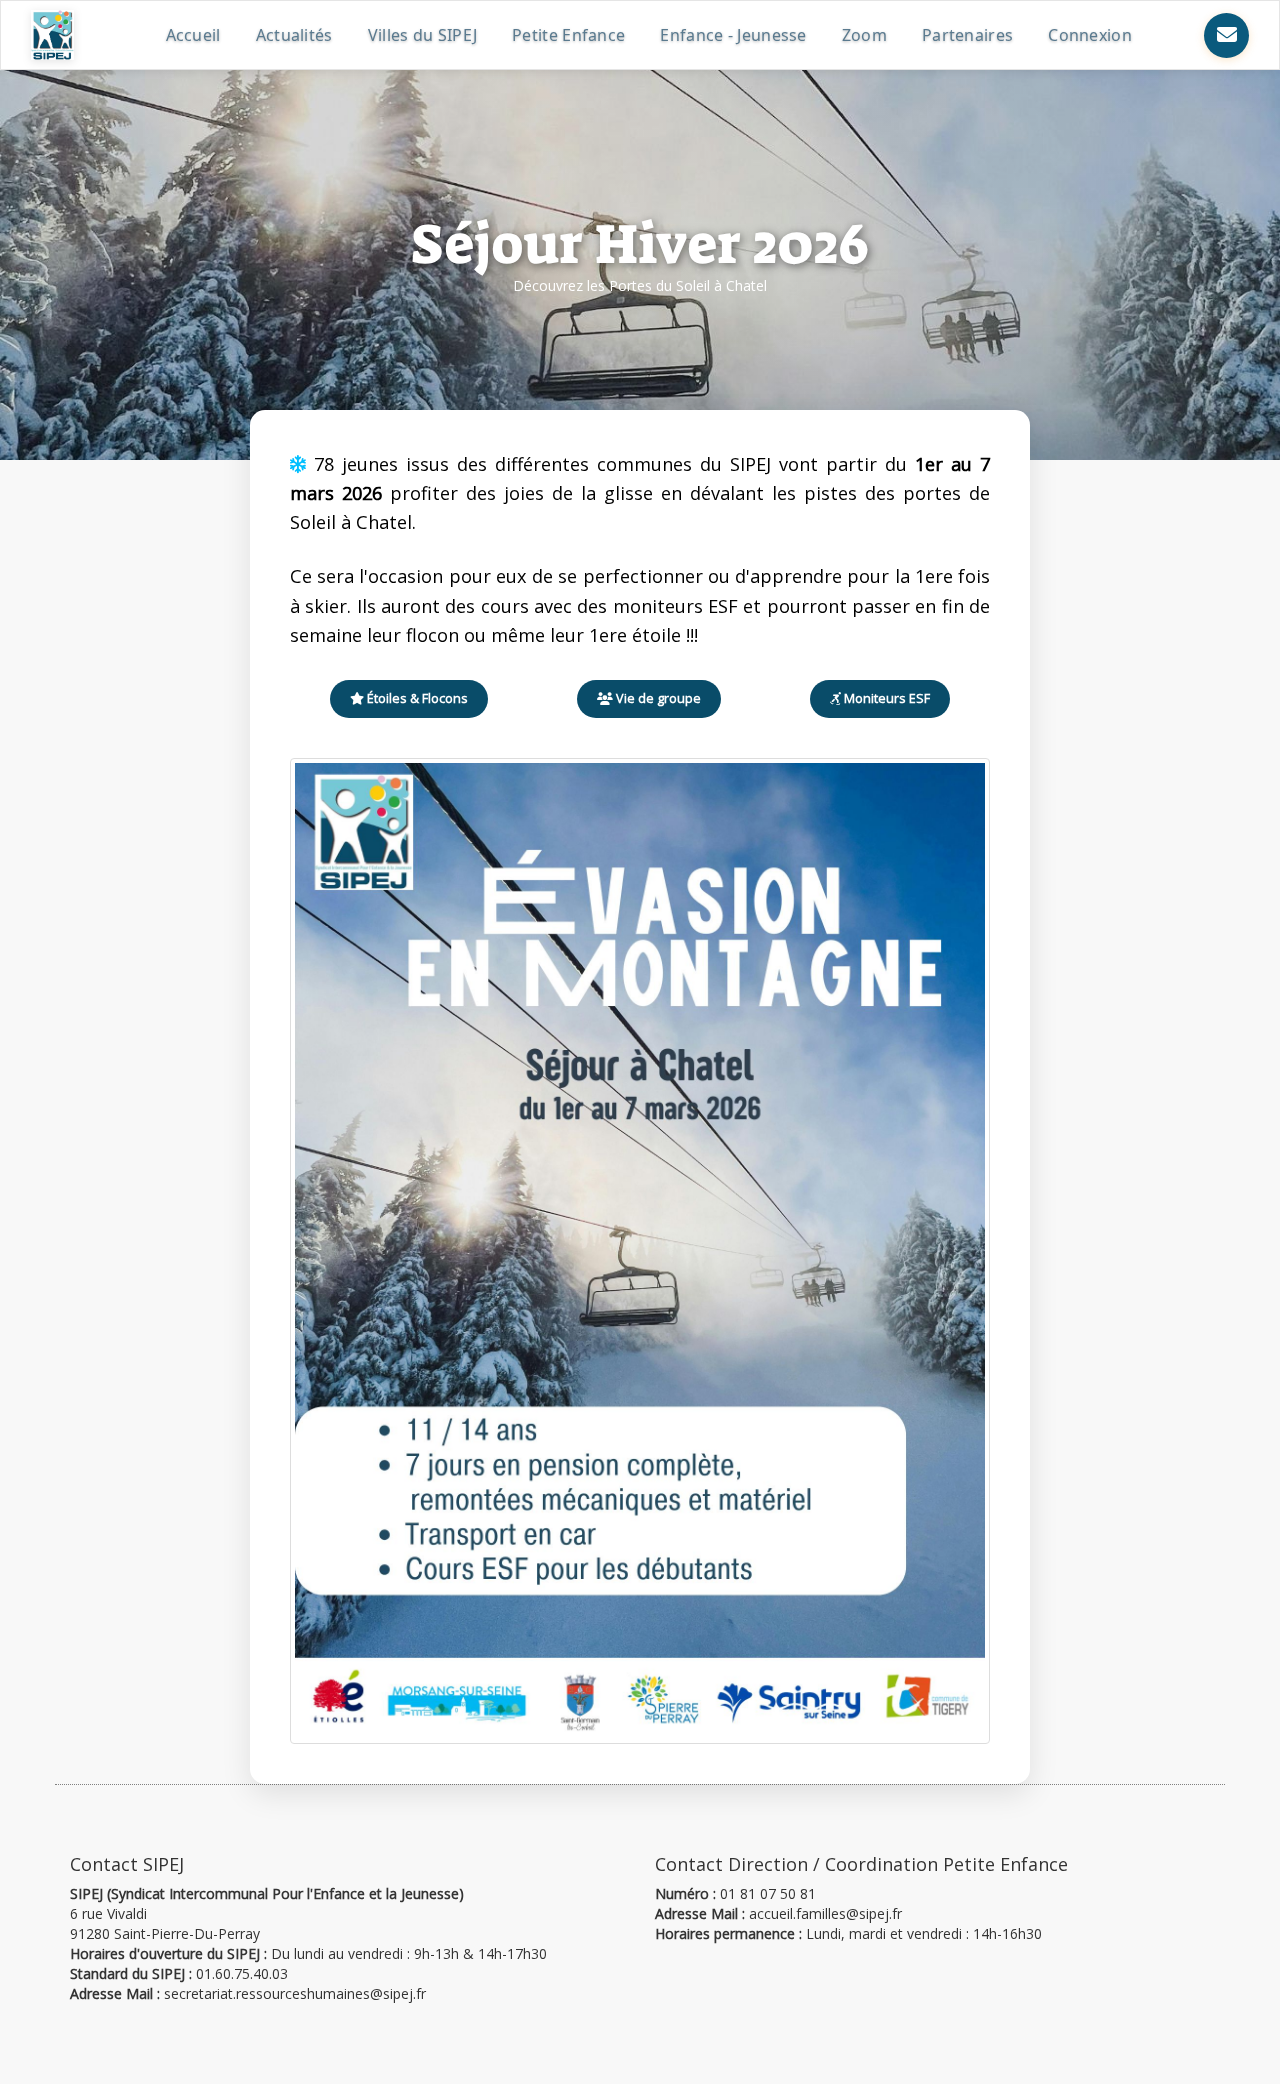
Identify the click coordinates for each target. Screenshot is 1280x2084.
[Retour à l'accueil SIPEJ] (52, 35)
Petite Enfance (568, 35)
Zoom (864, 35)
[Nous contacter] (1226, 35)
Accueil (193, 35)
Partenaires (967, 35)
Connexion (1090, 35)
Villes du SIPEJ (423, 35)
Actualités (294, 35)
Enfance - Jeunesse (733, 35)
